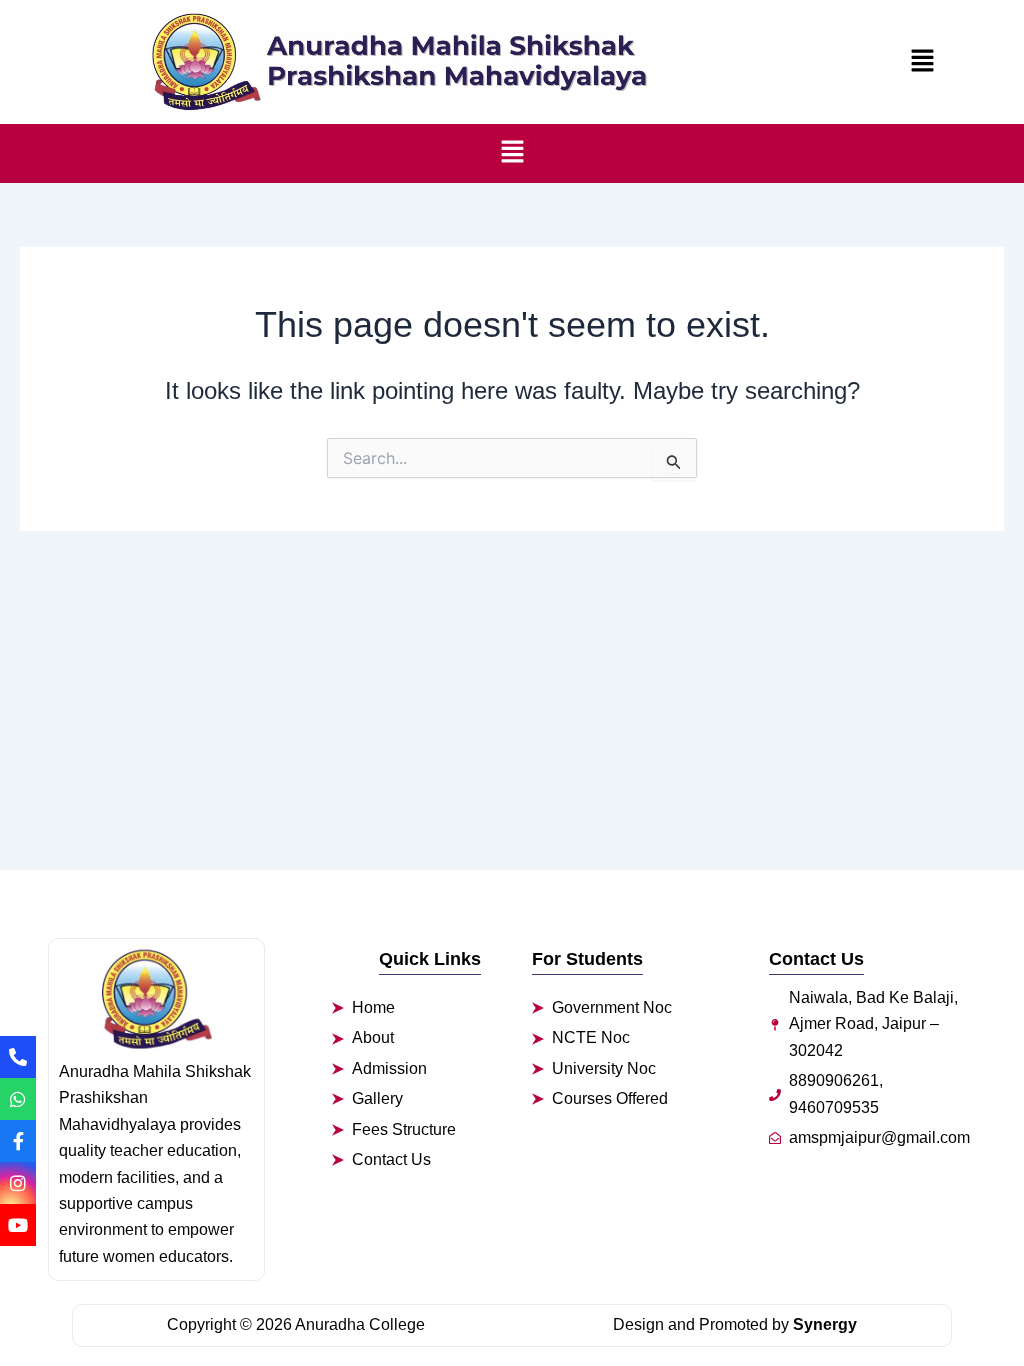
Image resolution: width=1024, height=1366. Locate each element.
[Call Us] (18, 1057)
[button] (922, 62)
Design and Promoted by (735, 1324)
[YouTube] (18, 1225)
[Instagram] (18, 1183)
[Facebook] (18, 1141)
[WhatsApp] (18, 1099)
